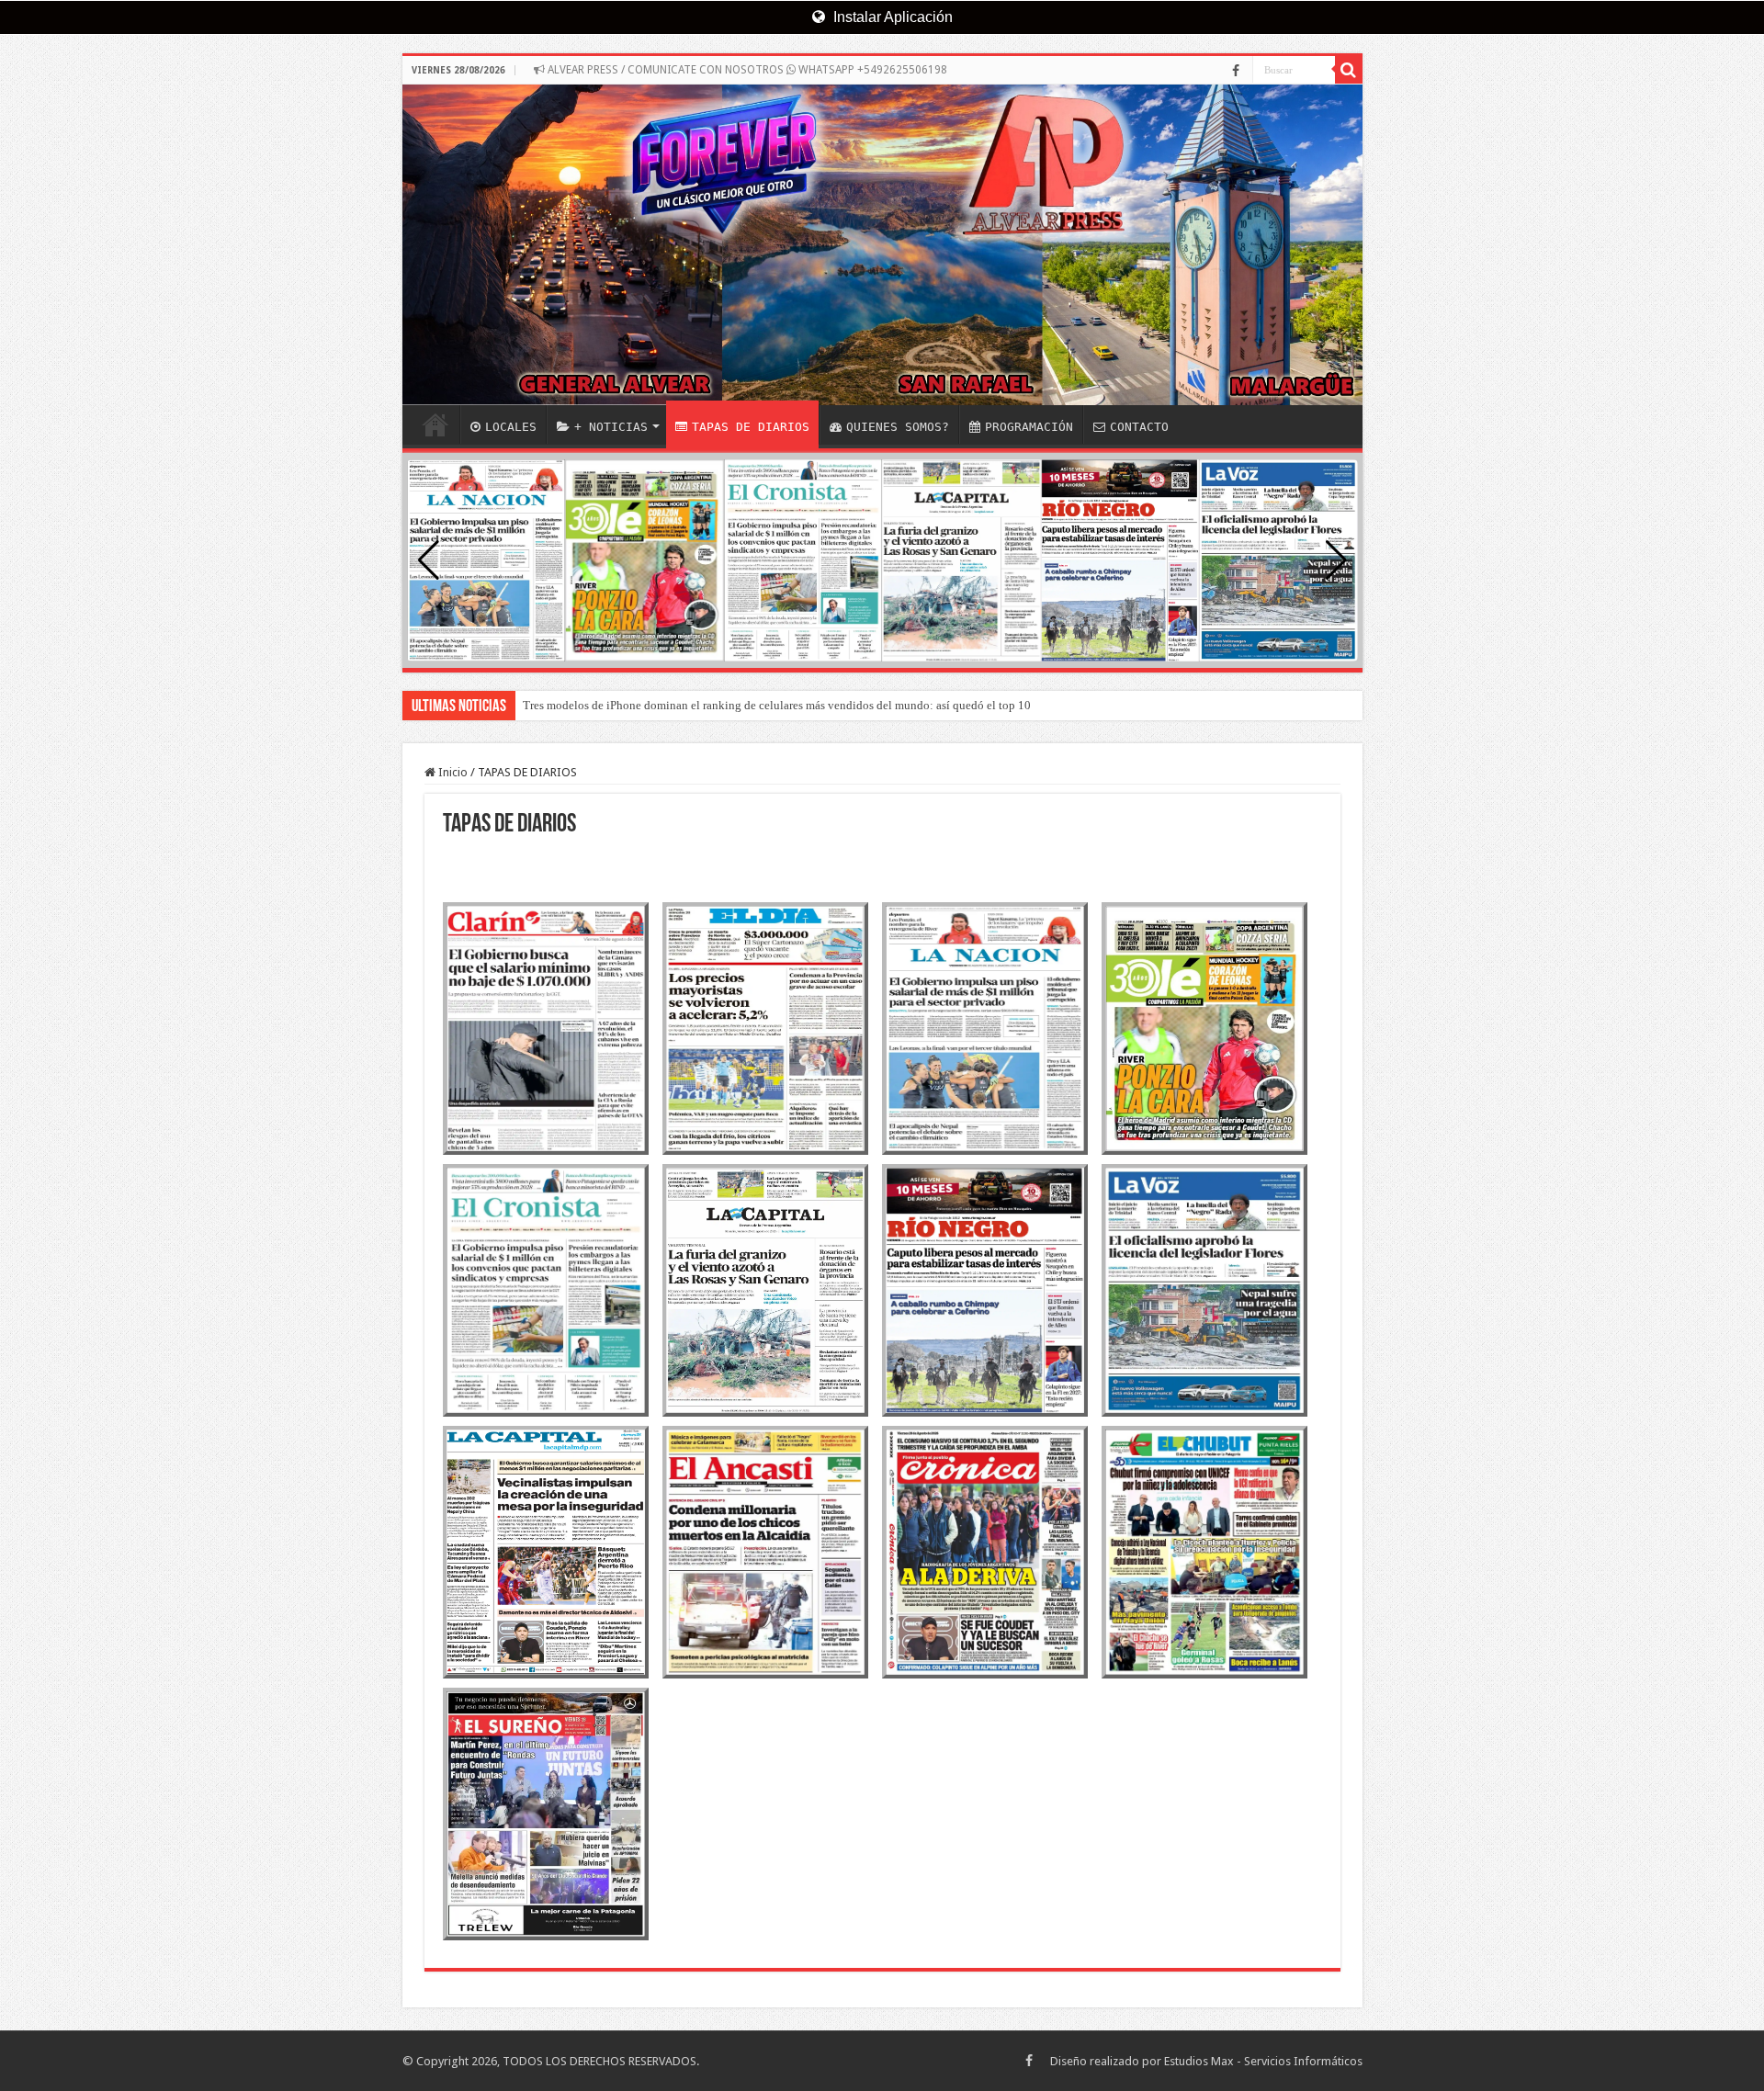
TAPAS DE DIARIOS (751, 427)
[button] (1336, 560)
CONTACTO (1139, 427)
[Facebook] (1236, 71)
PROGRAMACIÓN (1029, 427)
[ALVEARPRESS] (882, 245)
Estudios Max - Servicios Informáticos (1263, 2061)
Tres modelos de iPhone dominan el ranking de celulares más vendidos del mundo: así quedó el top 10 (777, 705)
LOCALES (511, 427)
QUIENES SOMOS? (898, 427)
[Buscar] (1349, 70)
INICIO (435, 424)
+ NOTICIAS (611, 427)
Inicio (452, 772)
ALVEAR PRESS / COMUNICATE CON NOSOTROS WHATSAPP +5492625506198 (746, 70)
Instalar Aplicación (891, 17)
